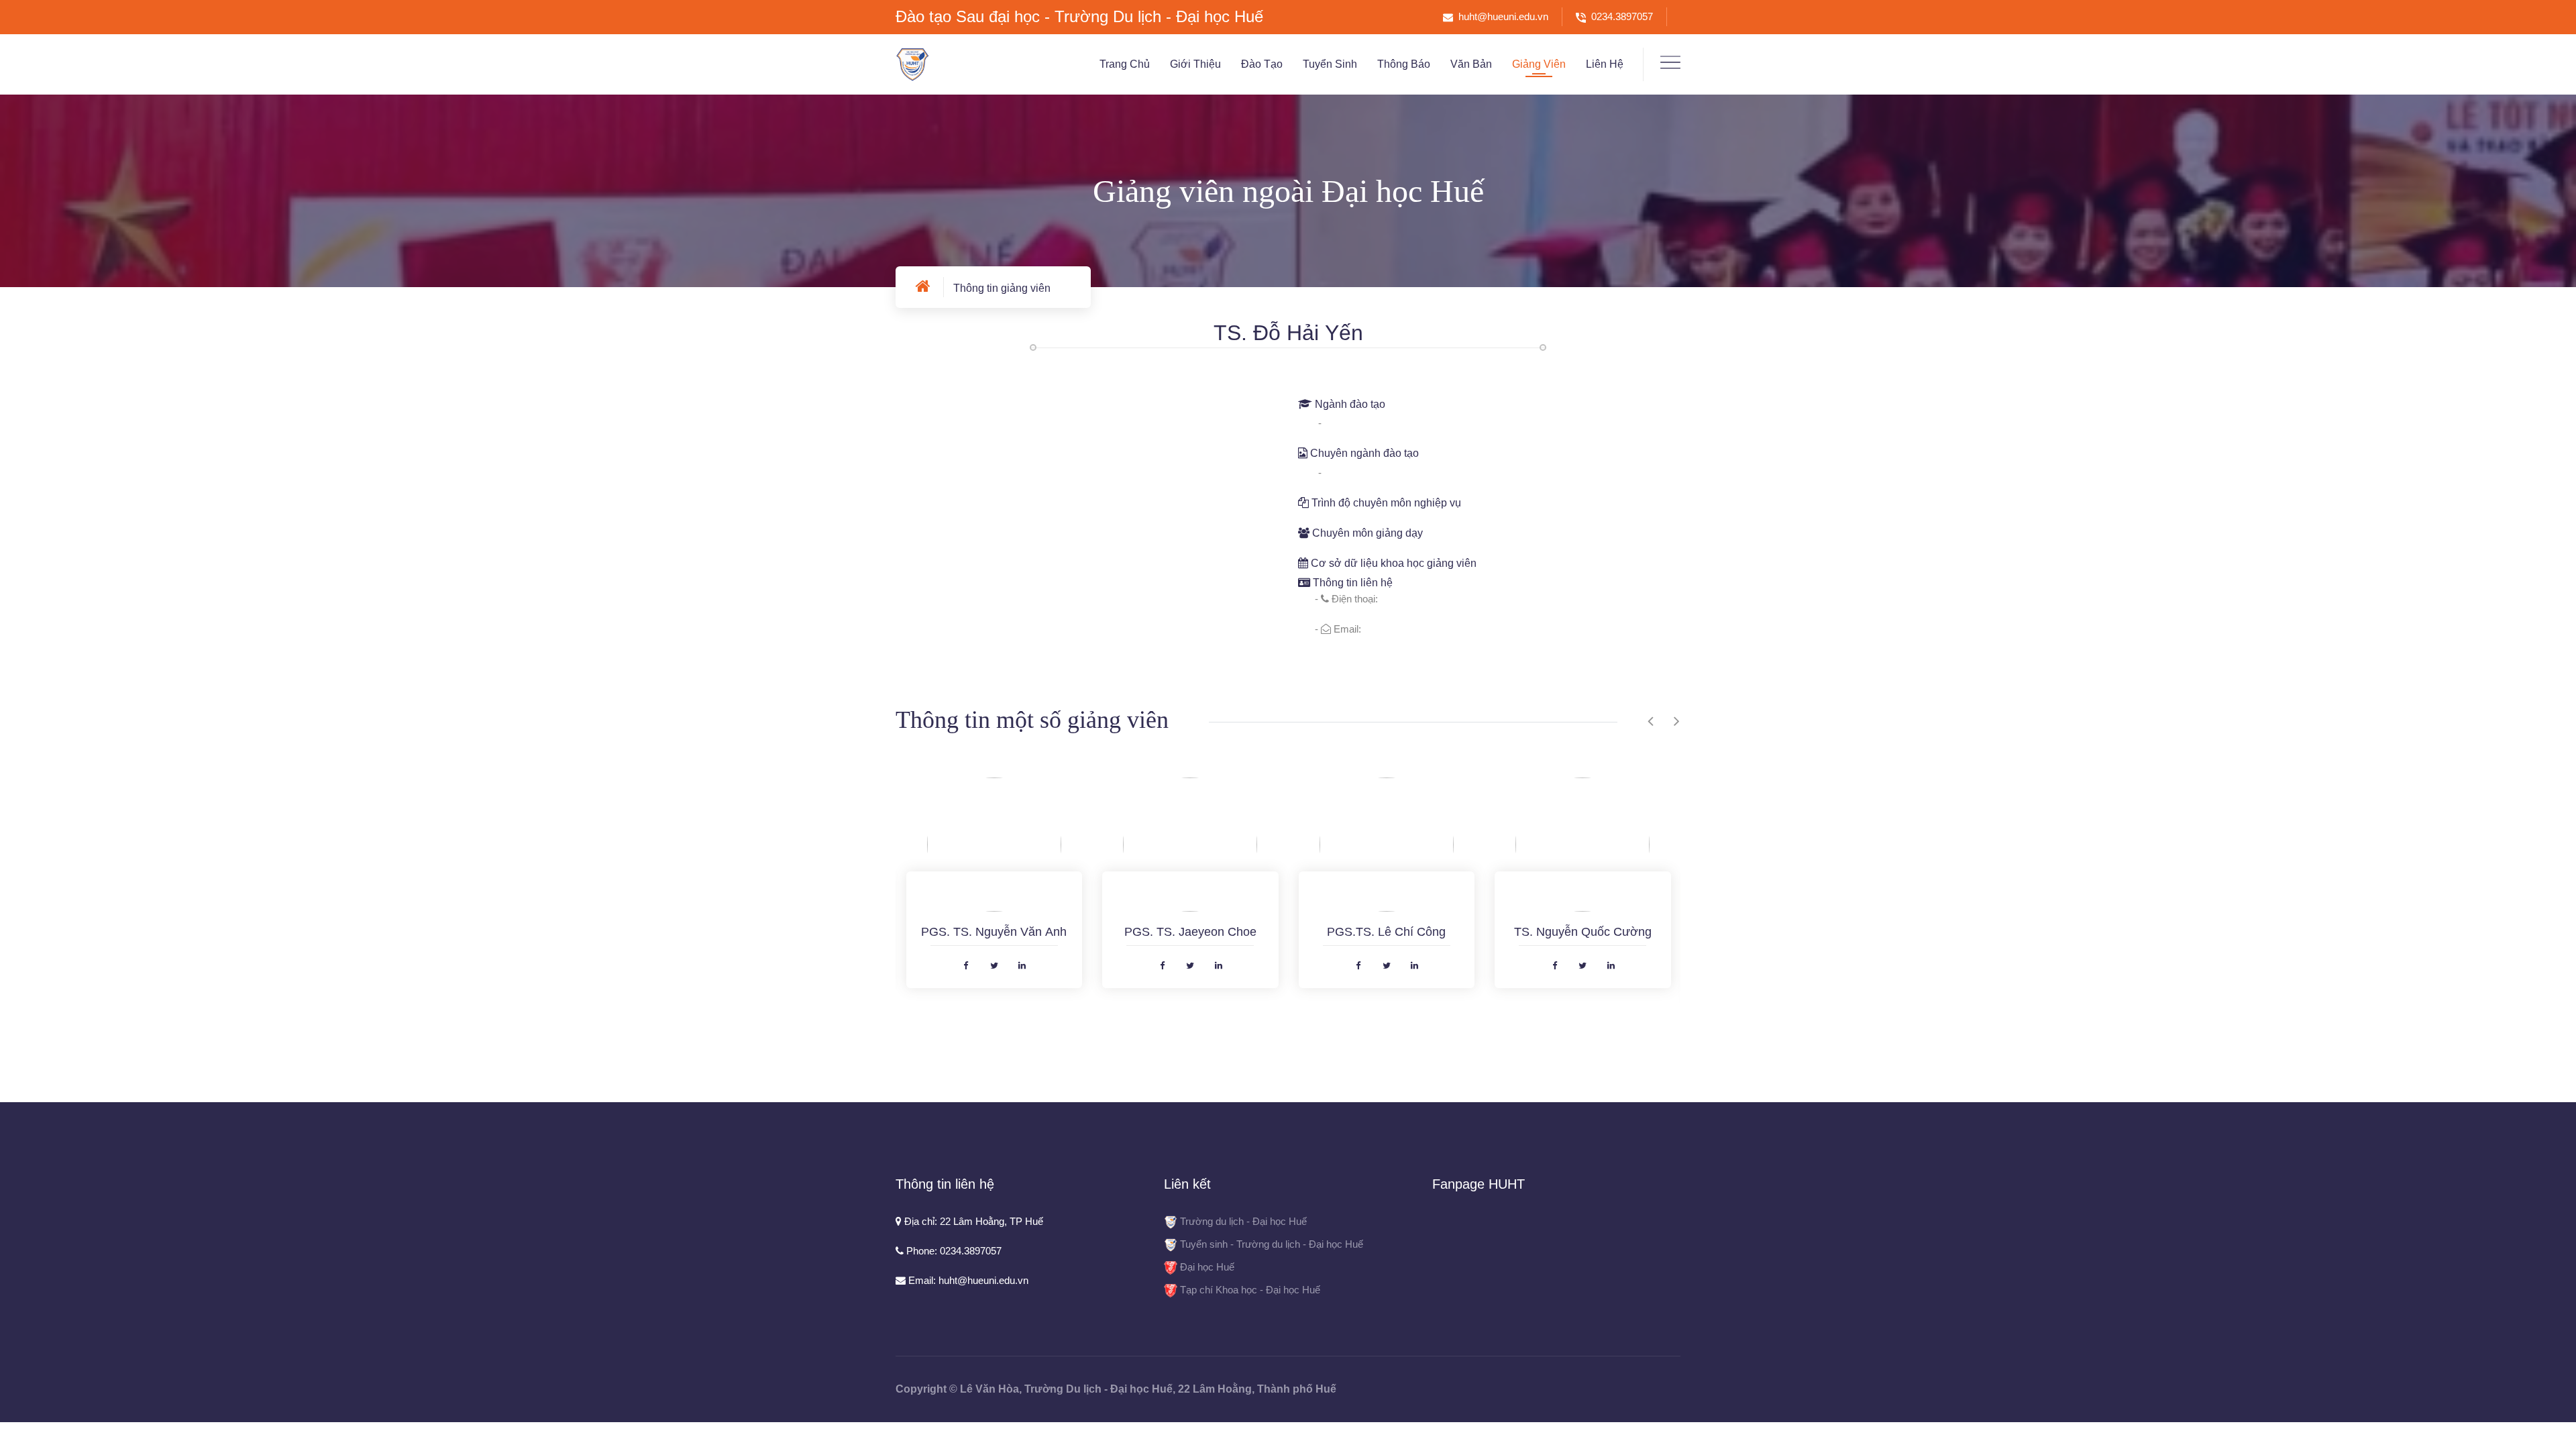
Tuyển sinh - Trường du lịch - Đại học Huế (1272, 1244)
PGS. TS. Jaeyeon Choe (1190, 932)
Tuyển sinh (1330, 64)
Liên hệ (1605, 64)
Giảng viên (1539, 64)
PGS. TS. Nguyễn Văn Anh (994, 932)
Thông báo (1404, 64)
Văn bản (1471, 64)
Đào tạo (1262, 64)
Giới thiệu (1195, 64)
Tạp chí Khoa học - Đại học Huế (1250, 1290)
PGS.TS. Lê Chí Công (1386, 932)
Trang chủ (1125, 64)
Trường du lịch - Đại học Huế (1243, 1221)
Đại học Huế (1207, 1267)
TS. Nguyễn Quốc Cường (1583, 932)
